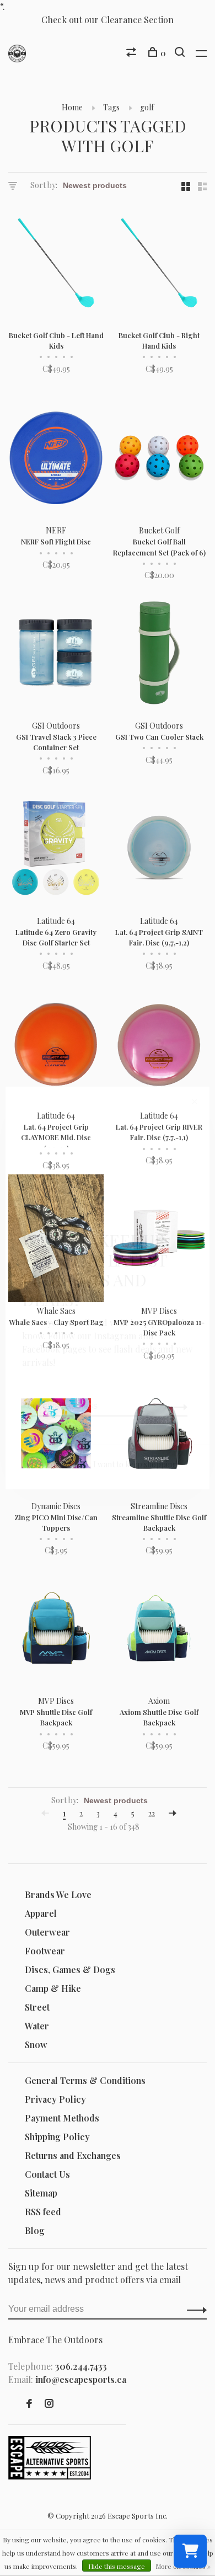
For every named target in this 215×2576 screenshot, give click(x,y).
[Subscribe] (174, 1406)
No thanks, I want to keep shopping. (116, 1464)
